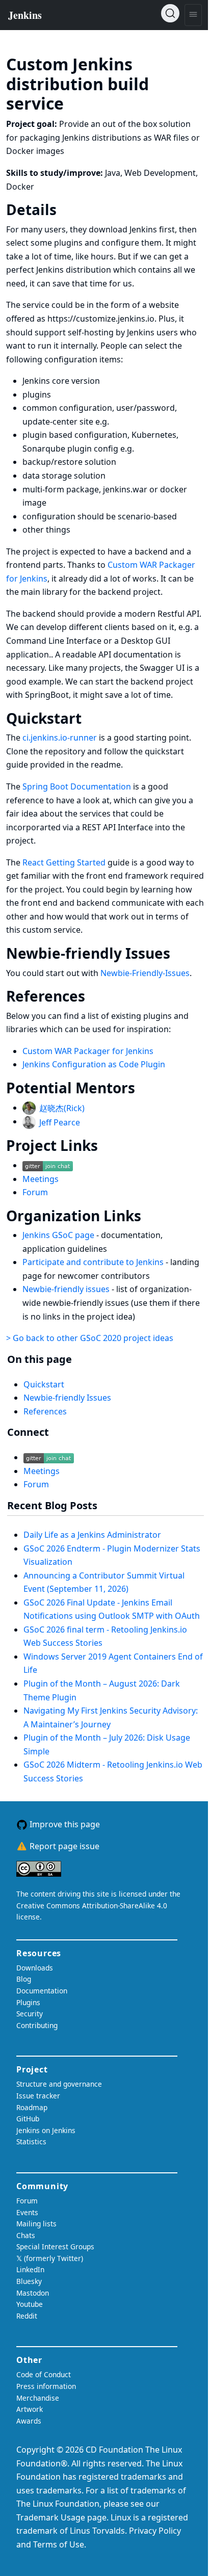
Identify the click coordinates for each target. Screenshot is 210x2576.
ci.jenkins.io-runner (60, 738)
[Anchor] (79, 102)
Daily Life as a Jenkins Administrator (92, 1535)
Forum (35, 1192)
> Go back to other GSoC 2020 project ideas (90, 1338)
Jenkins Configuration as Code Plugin (94, 1064)
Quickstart (44, 1384)
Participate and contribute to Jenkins (94, 1262)
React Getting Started (64, 862)
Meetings (41, 1179)
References (45, 1411)
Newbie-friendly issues (67, 1289)
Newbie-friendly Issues (67, 1398)
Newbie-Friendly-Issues (145, 973)
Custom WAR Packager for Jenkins (88, 1051)
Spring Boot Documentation (77, 786)
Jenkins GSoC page (59, 1235)
